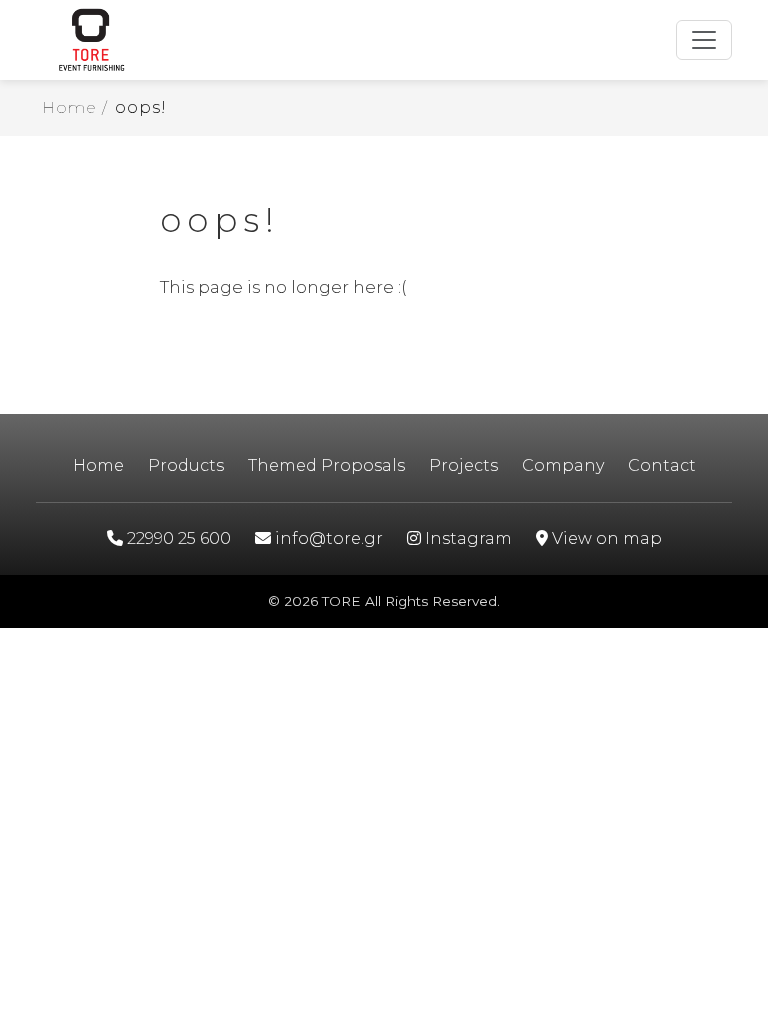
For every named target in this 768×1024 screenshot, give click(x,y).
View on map (605, 538)
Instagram (466, 538)
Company (563, 465)
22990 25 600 (177, 538)
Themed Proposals (326, 465)
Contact (662, 465)
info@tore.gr (327, 538)
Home (98, 465)
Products (186, 465)
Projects (463, 465)
